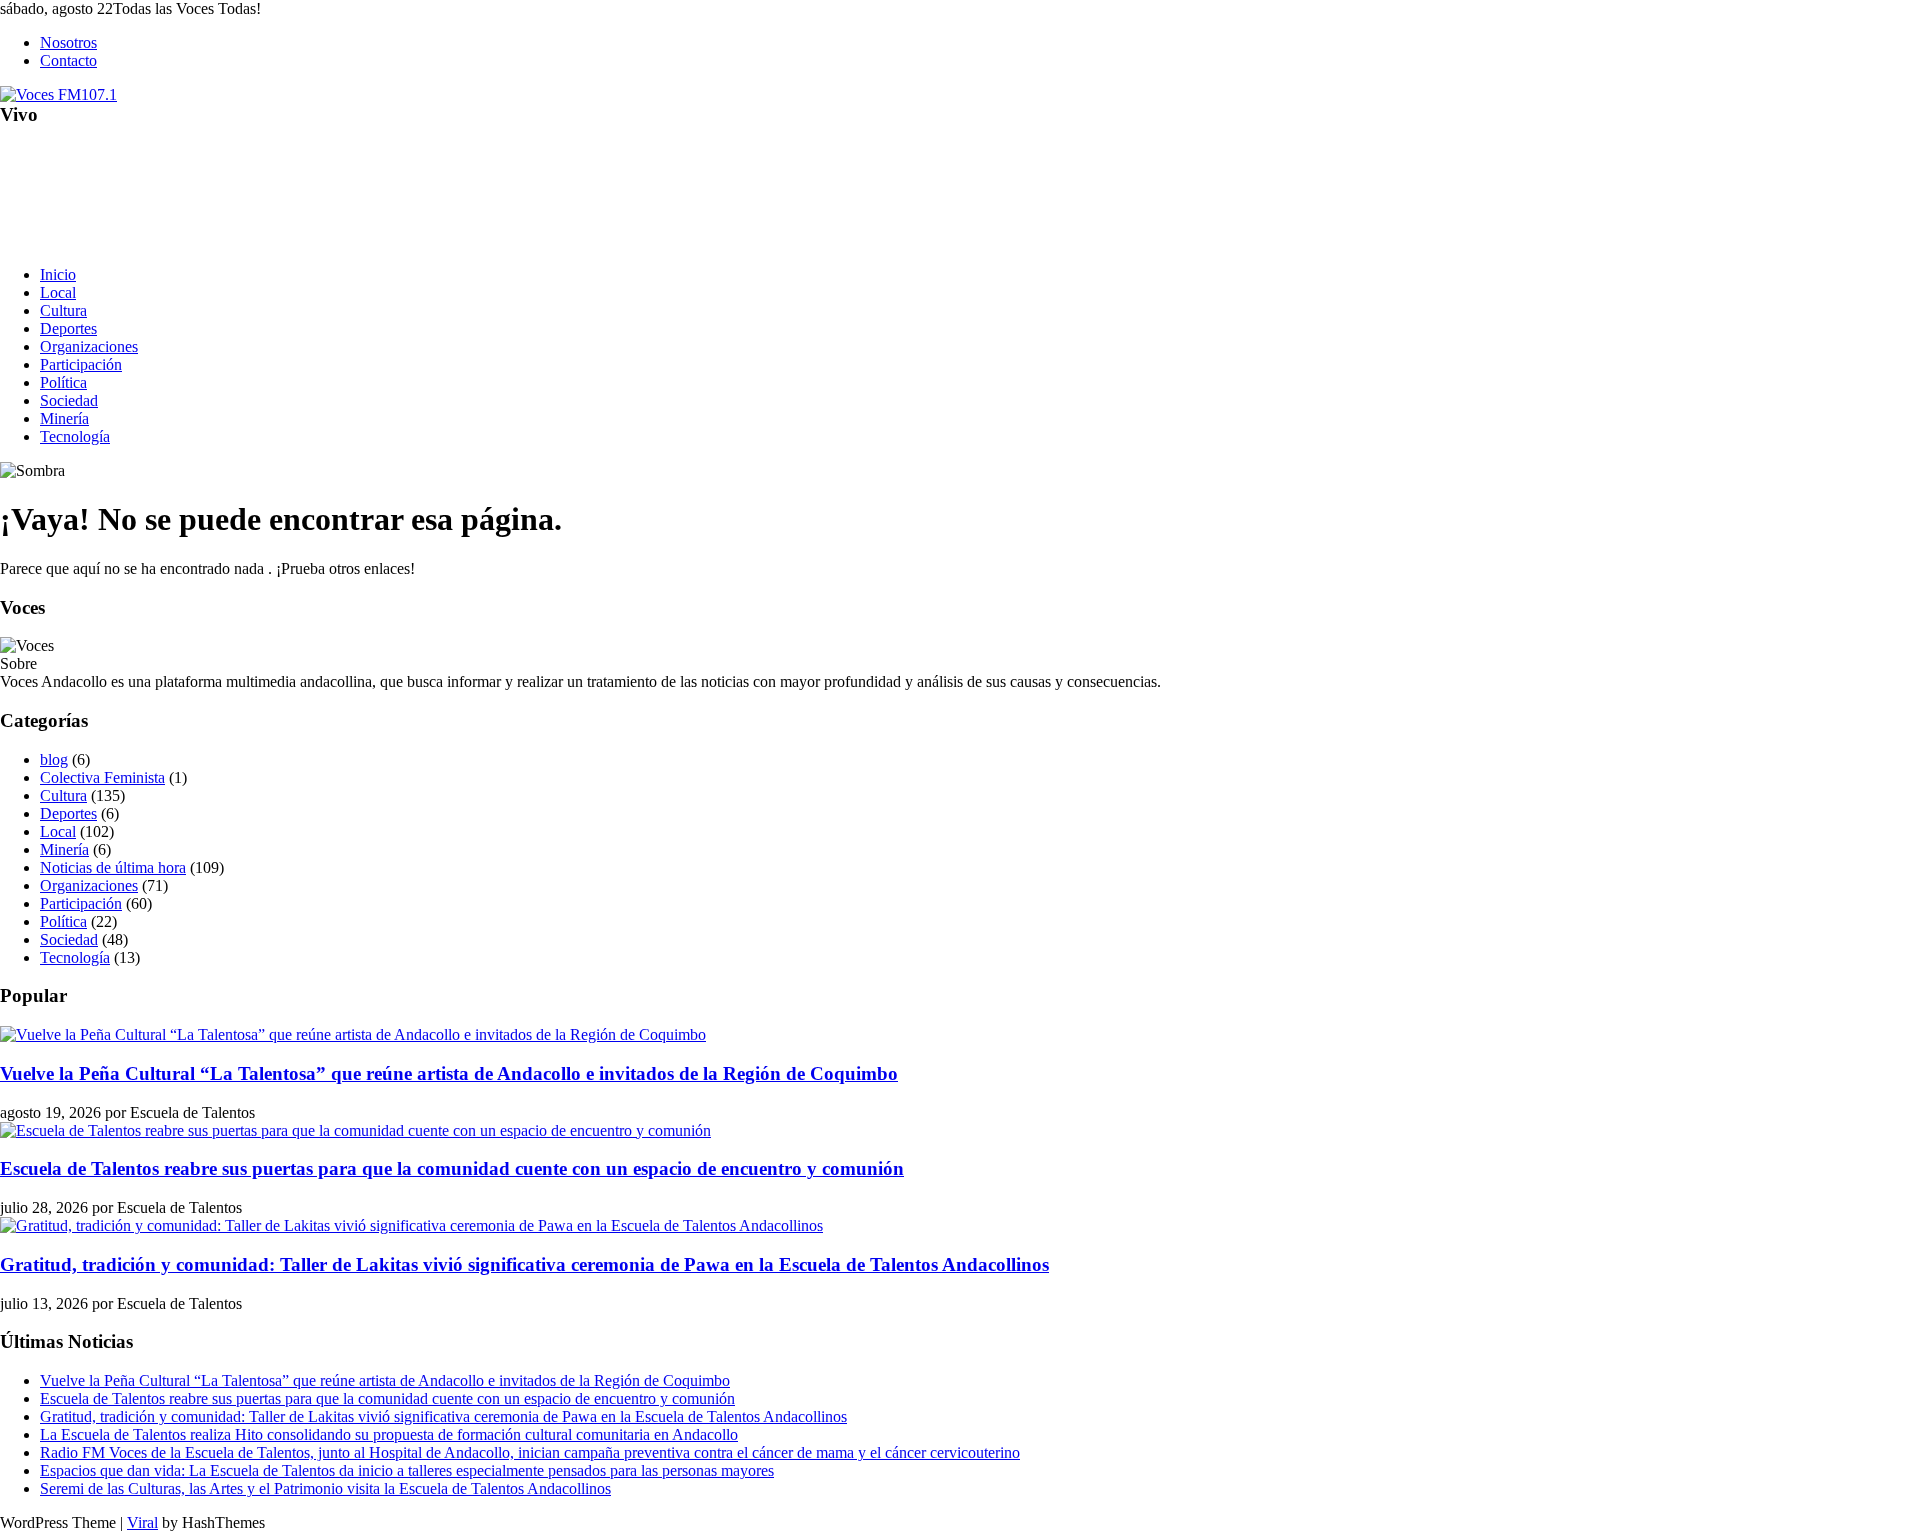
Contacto (68, 60)
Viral (142, 1522)
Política (63, 382)
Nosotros (68, 42)
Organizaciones (89, 346)
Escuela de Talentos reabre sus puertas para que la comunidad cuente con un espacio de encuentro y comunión (452, 1168)
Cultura (63, 310)
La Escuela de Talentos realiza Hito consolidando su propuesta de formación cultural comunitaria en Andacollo (389, 1434)
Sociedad (69, 400)
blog (54, 759)
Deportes (68, 328)
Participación (81, 364)
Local (58, 292)
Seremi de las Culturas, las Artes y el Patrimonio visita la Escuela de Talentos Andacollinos (325, 1488)
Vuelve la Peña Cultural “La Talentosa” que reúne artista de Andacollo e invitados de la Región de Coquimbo (449, 1073)
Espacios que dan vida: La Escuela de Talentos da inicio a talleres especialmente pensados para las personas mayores (407, 1470)
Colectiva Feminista (102, 777)
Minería (64, 418)
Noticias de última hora (113, 867)
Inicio (58, 274)
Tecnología (75, 436)
